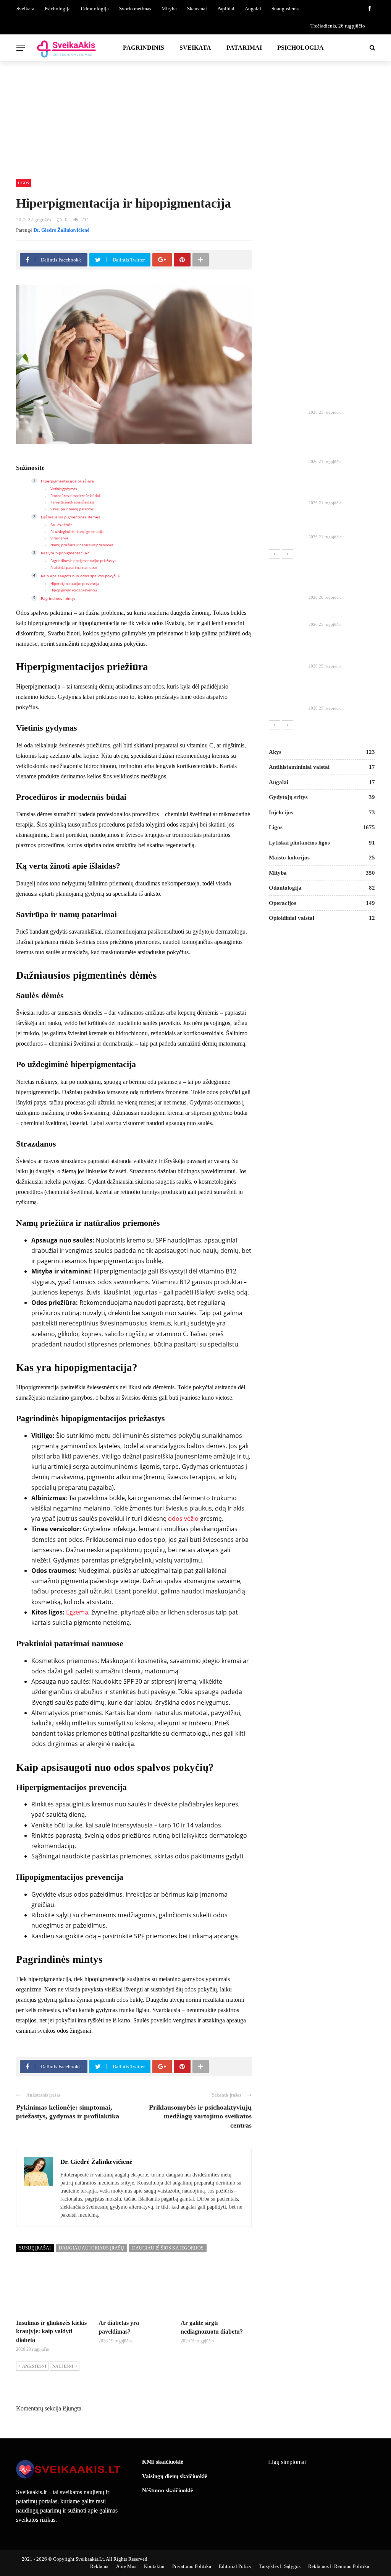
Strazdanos (59, 538)
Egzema (77, 1612)
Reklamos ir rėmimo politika (339, 2566)
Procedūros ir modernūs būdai (75, 496)
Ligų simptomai (287, 2462)
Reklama (99, 2566)
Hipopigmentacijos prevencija (74, 590)
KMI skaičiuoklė (163, 2462)
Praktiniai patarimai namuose (74, 568)
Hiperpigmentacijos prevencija (75, 584)
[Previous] (275, 554)
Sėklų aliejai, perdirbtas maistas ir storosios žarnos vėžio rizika (338, 444)
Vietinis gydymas (64, 489)
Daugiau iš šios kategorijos (168, 2248)
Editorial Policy (235, 2566)
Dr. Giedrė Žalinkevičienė (61, 230)
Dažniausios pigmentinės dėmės (70, 517)
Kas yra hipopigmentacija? (65, 553)
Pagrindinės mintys (58, 598)
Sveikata (25, 9)
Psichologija (58, 9)
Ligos (23, 183)
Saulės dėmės (61, 525)
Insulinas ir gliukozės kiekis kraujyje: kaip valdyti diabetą (51, 2331)
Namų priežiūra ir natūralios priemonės (82, 545)
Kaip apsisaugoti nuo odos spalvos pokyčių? (81, 576)
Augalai (253, 9)
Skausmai (197, 9)
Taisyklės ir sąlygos (280, 2566)
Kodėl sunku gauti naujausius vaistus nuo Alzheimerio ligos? (336, 691)
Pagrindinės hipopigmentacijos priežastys (83, 561)
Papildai (226, 9)
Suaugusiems (285, 9)
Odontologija (95, 9)
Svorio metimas (135, 9)
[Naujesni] (288, 554)
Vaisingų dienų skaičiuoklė (175, 2476)
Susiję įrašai (35, 2248)
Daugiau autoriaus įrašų (91, 2248)
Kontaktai (154, 2566)
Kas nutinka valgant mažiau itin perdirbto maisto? (335, 486)
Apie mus (126, 2566)
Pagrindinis (144, 48)
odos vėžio (183, 1519)
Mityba (169, 9)
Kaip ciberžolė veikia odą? (342, 403)
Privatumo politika (192, 2566)
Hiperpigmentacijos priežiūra (67, 481)
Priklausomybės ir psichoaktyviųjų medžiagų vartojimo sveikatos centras (200, 2116)
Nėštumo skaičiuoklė (168, 2490)
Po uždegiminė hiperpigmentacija (77, 532)
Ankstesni (34, 2366)
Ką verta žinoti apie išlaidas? (72, 502)
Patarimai (244, 48)
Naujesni (63, 2366)
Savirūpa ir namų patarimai (72, 509)
